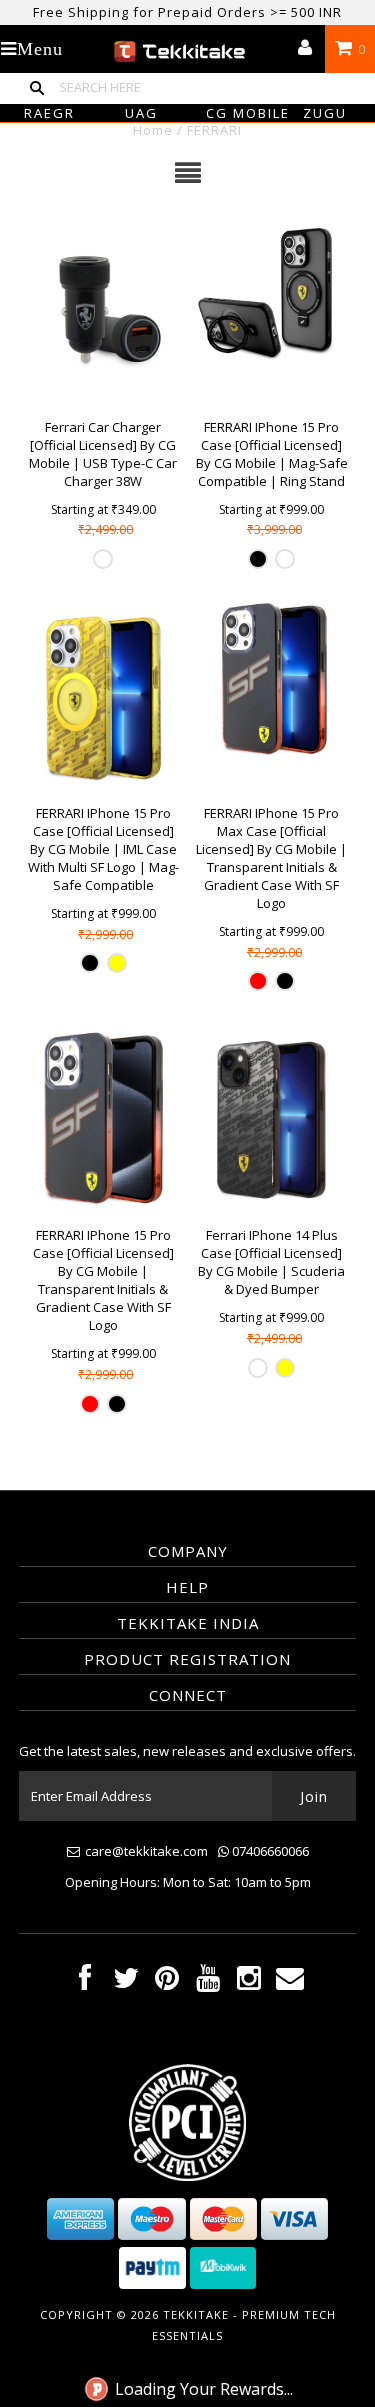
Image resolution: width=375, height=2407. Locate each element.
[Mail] (290, 1982)
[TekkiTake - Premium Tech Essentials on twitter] (126, 1982)
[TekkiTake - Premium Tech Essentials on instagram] (249, 1982)
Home (153, 130)
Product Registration (187, 1659)
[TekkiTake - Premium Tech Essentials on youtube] (208, 1982)
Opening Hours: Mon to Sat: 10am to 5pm (188, 1882)
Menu (40, 49)
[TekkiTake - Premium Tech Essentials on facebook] (85, 1982)
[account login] (305, 49)
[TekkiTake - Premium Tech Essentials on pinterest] (167, 1982)
